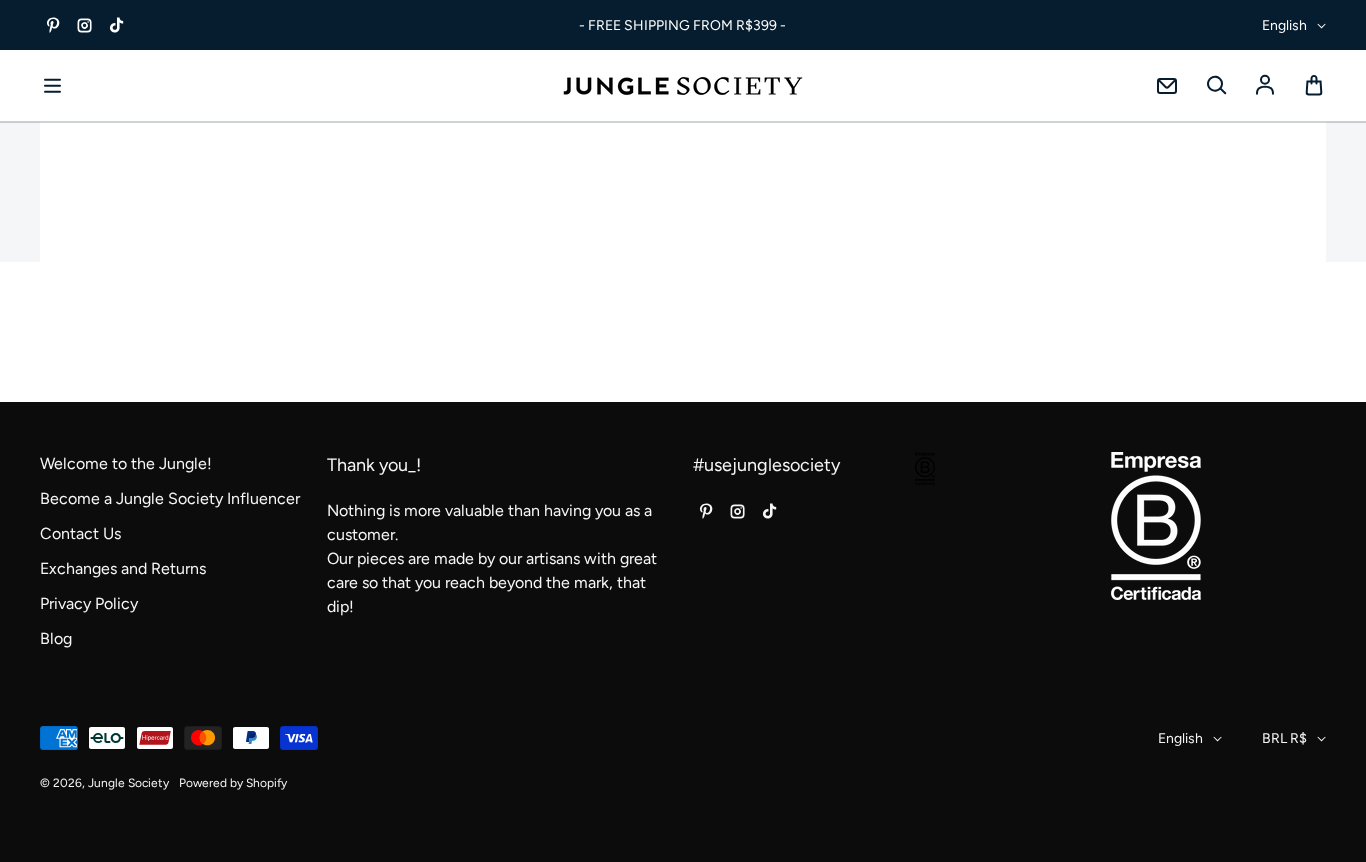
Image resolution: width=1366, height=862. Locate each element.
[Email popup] (1167, 86)
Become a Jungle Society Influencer (170, 498)
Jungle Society (128, 783)
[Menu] (52, 86)
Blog (56, 638)
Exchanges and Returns (123, 568)
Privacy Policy (89, 603)
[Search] (1216, 86)
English (1284, 25)
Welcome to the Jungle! (126, 463)
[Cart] (1314, 86)
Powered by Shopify (233, 783)
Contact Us (80, 533)
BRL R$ (1284, 738)
